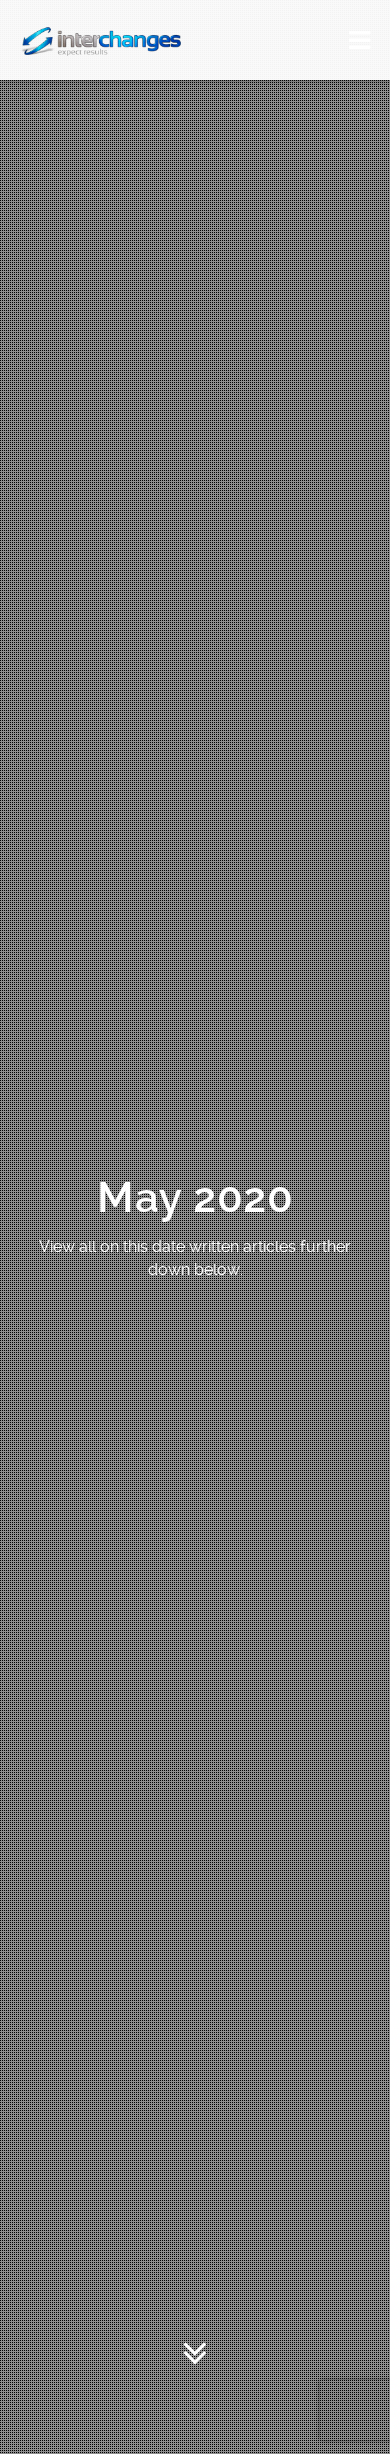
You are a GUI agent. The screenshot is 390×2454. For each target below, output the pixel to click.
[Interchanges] (102, 40)
